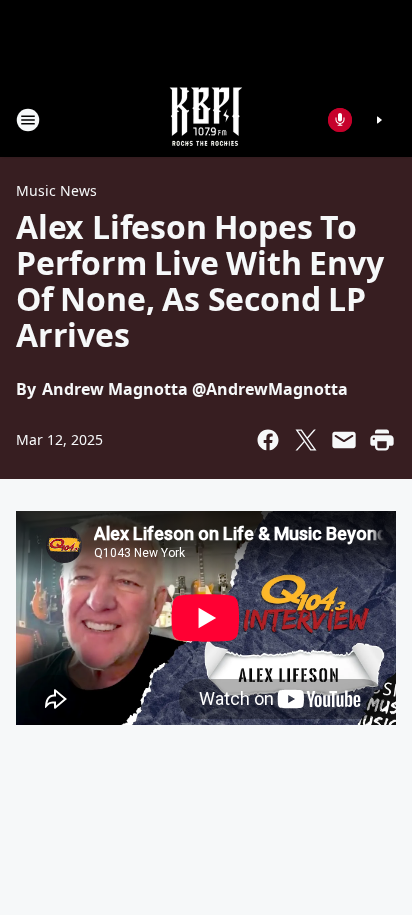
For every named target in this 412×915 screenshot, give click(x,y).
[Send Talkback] (340, 120)
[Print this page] (382, 440)
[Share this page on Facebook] (268, 440)
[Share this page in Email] (344, 440)
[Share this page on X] (306, 440)
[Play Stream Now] (379, 120)
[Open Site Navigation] (28, 120)
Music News (56, 190)
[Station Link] (206, 119)
